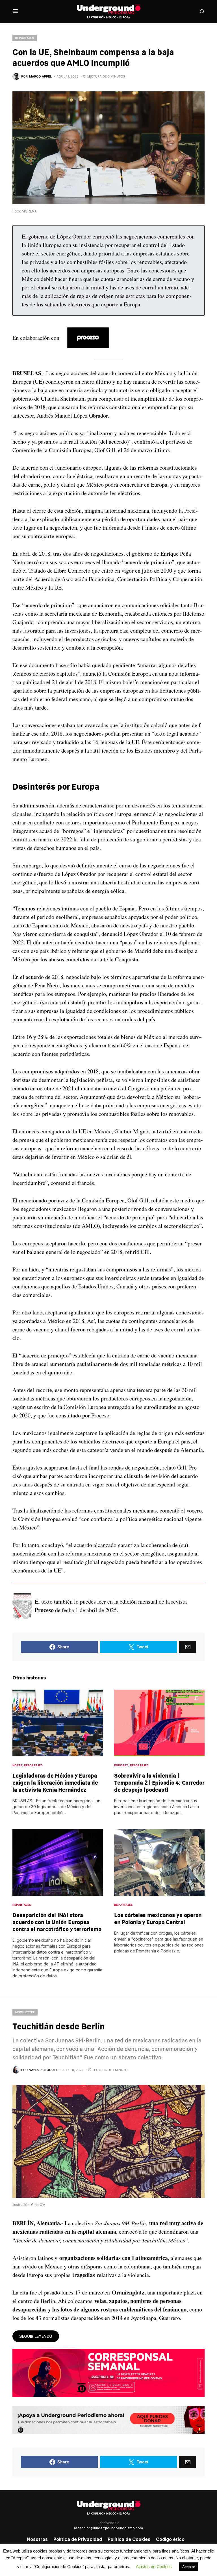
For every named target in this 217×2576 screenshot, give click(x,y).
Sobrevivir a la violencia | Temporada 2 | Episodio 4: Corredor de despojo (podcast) (159, 1783)
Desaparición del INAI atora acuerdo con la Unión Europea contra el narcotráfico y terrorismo (57, 1922)
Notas (17, 1765)
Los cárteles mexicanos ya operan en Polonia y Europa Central (158, 1918)
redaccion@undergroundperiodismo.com (108, 2528)
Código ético (170, 2539)
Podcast (121, 1765)
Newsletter (25, 2012)
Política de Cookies (129, 2539)
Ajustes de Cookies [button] (154, 2567)
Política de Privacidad (78, 2539)
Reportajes (25, 38)
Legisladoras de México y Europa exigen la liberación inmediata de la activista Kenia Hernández (55, 1783)
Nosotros (37, 2539)
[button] (15, 11)
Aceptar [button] (189, 2567)
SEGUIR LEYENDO (36, 2336)
